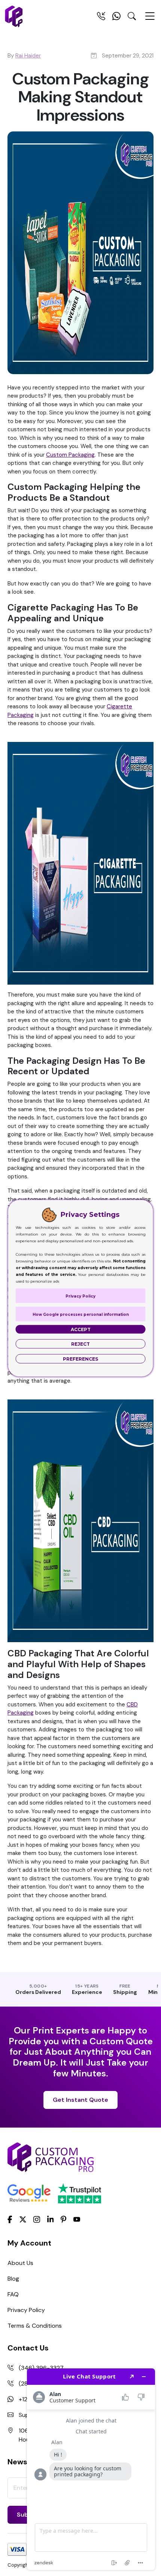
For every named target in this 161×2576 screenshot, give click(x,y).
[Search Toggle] (132, 18)
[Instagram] (37, 2219)
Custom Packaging (70, 455)
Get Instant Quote (80, 2100)
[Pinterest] (63, 2219)
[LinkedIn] (51, 2219)
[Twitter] (23, 2219)
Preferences (80, 1359)
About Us (20, 2263)
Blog (13, 2279)
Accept (81, 1329)
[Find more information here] (91, 2469)
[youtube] (77, 2219)
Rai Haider (28, 56)
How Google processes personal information (81, 1314)
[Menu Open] (150, 19)
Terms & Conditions (35, 2326)
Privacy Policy (26, 2310)
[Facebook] (10, 2219)
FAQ (13, 2294)
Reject (80, 1344)
